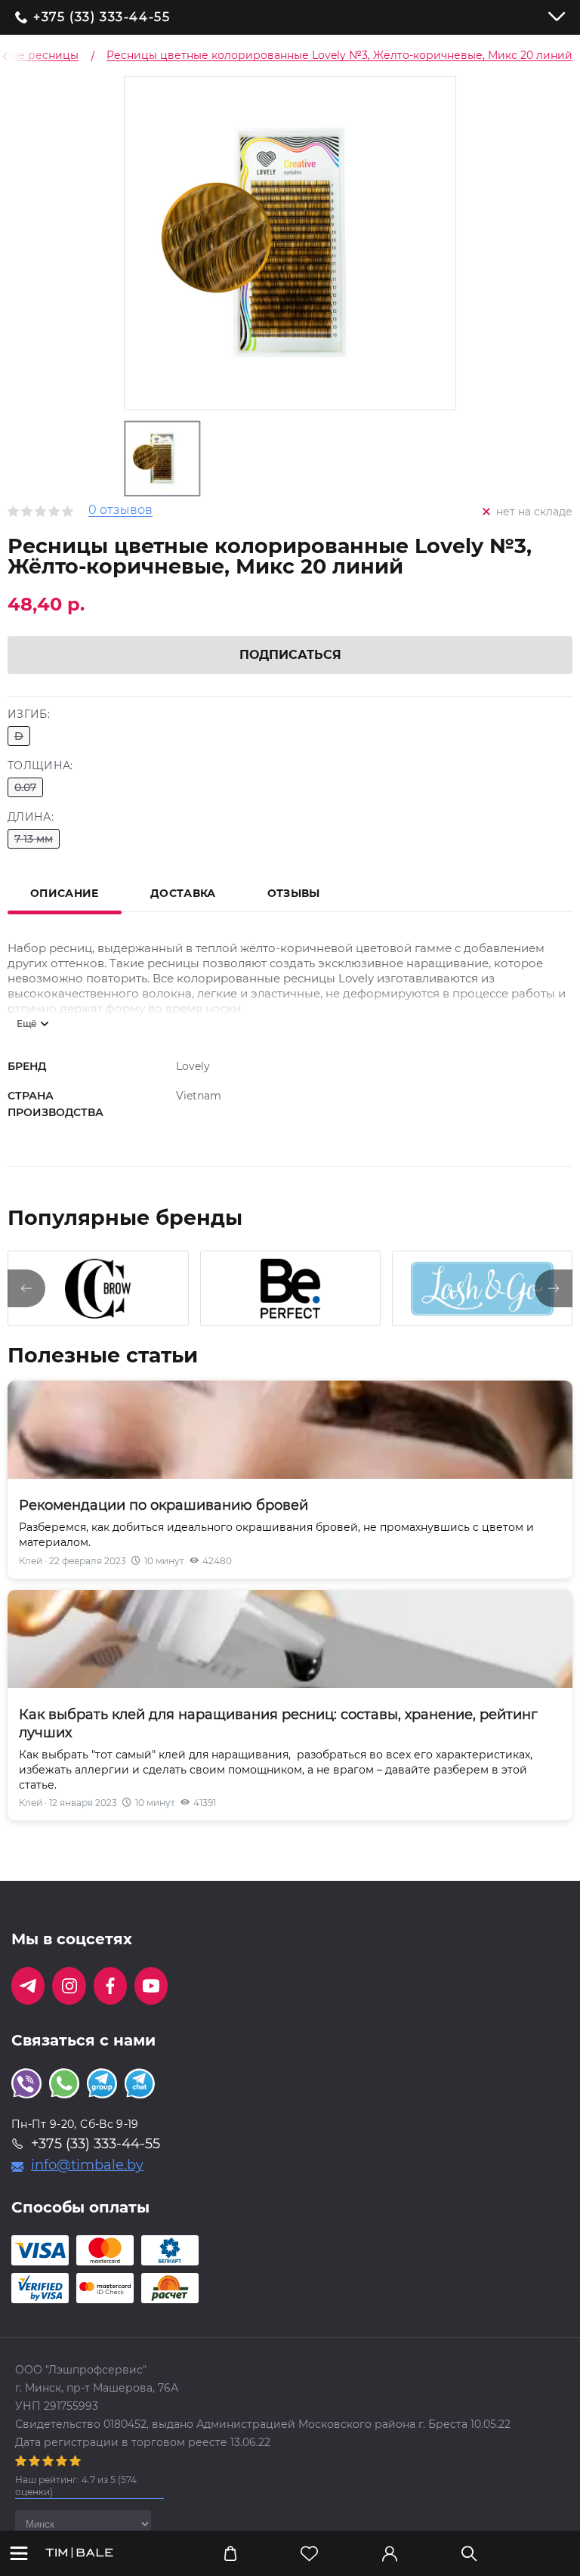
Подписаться (290, 655)
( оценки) (76, 2486)
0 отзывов (120, 510)
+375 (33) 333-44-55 (102, 17)
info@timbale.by (87, 2165)
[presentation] (26, 1288)
